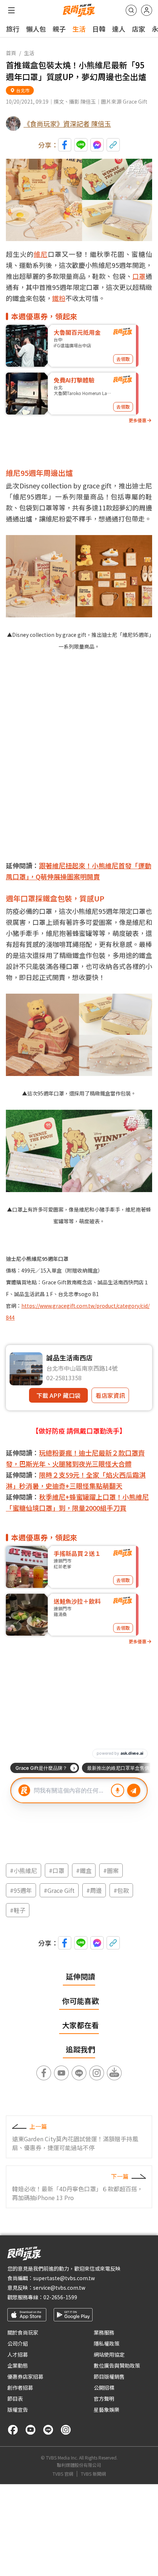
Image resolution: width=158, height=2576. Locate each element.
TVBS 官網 (63, 2474)
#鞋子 (18, 1910)
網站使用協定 (109, 2354)
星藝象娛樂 (107, 2410)
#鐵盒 (84, 1870)
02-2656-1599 (60, 2297)
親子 (59, 29)
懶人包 (36, 29)
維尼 (41, 254)
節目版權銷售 (109, 2376)
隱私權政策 (107, 2343)
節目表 (15, 2399)
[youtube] (30, 2430)
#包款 (121, 1890)
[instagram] (66, 2430)
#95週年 (21, 1890)
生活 (79, 29)
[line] (48, 2430)
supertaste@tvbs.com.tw (64, 2278)
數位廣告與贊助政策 (117, 2365)
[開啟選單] (11, 10)
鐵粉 (59, 298)
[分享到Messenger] (97, 145)
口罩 (139, 276)
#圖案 (111, 1870)
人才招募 (18, 2354)
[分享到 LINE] (81, 145)
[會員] (147, 10)
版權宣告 (18, 2410)
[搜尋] (131, 10)
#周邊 (94, 1890)
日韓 (99, 29)
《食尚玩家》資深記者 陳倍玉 (67, 123)
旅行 (13, 29)
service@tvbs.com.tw (59, 2288)
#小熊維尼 (24, 1870)
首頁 (11, 53)
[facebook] (13, 2430)
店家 (139, 29)
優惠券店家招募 (25, 2376)
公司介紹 (18, 2343)
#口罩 (57, 1870)
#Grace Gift (59, 1890)
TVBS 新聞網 (93, 2474)
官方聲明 (104, 2399)
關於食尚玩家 (23, 2332)
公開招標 (104, 2387)
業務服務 (104, 2332)
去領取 (123, 359)
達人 (119, 29)
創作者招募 (20, 2387)
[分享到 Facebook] (65, 145)
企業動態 (18, 2365)
